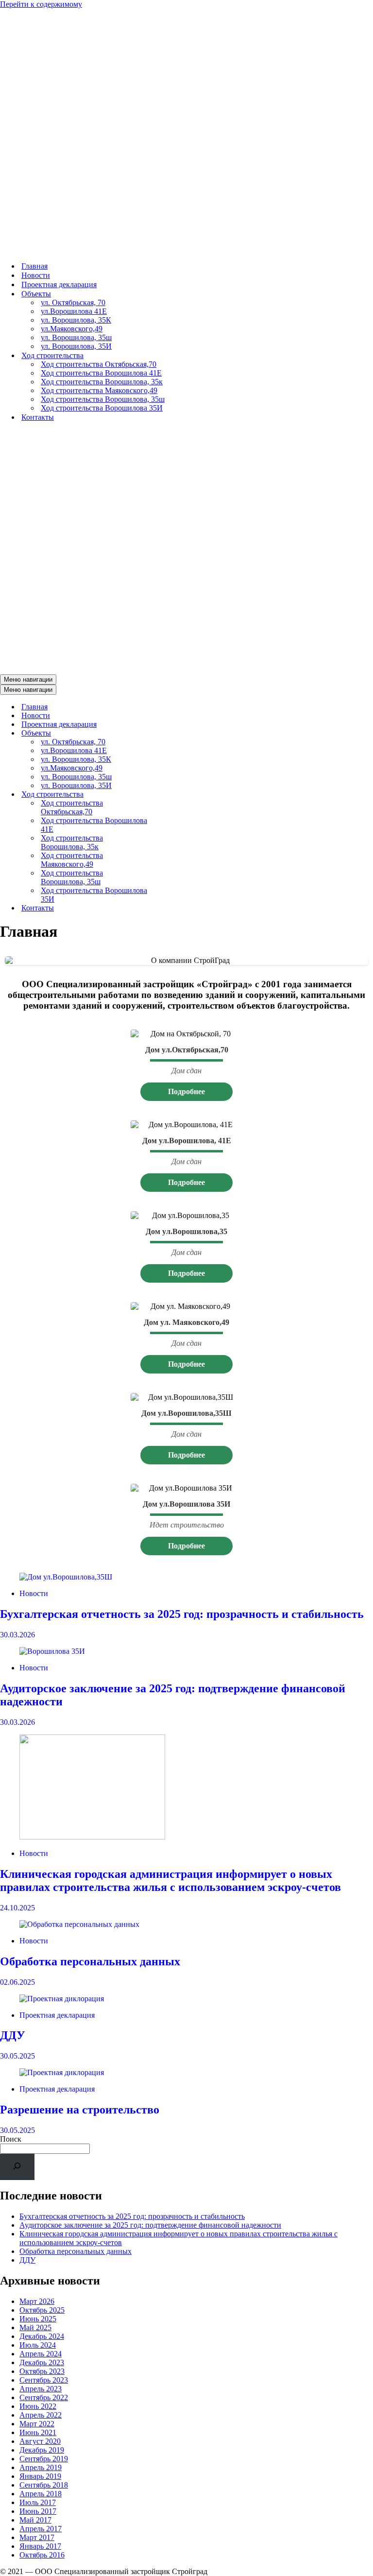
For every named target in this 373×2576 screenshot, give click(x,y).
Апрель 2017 (41, 2529)
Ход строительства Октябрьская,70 (99, 364)
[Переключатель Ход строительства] (170, 795)
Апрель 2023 (41, 2389)
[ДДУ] (186, 1999)
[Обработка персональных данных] (186, 1924)
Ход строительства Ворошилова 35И (102, 408)
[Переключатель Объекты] (170, 733)
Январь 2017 (40, 2546)
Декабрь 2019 (42, 2450)
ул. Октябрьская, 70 (73, 302)
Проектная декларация (59, 284)
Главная (34, 266)
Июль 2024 (38, 2345)
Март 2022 (37, 2424)
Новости (36, 275)
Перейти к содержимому (41, 4)
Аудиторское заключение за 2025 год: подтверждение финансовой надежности (150, 2225)
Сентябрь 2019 (44, 2459)
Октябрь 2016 (42, 2555)
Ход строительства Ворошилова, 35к (102, 382)
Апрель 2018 (41, 2494)
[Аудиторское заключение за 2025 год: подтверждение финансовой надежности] (186, 1651)
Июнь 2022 (38, 2406)
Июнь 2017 (38, 2511)
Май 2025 (35, 2327)
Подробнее (186, 1091)
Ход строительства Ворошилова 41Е (101, 373)
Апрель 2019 (41, 2467)
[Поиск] (17, 2167)
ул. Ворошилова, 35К (76, 320)
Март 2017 (37, 2537)
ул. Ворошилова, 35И (76, 346)
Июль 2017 (38, 2502)
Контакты (38, 417)
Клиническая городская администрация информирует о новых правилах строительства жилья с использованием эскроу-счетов (170, 1880)
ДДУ (13, 2035)
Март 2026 (37, 2301)
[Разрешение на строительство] (186, 2073)
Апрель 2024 (41, 2354)
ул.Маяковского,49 (72, 329)
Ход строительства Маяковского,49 (99, 390)
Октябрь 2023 (42, 2371)
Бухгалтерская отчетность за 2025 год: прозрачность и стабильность (182, 1614)
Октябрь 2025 (42, 2310)
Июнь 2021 (38, 2432)
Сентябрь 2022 (44, 2397)
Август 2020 (40, 2441)
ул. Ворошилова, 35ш (76, 337)
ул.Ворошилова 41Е (74, 311)
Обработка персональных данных (90, 1961)
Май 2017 (35, 2520)
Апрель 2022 (41, 2415)
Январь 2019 (40, 2476)
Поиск (11, 2139)
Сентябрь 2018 (44, 2485)
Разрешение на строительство (80, 2110)
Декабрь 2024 (42, 2336)
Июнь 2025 (38, 2319)
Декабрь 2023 (42, 2362)
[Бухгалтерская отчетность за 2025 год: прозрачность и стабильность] (186, 1577)
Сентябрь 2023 (44, 2380)
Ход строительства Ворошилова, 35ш (103, 399)
